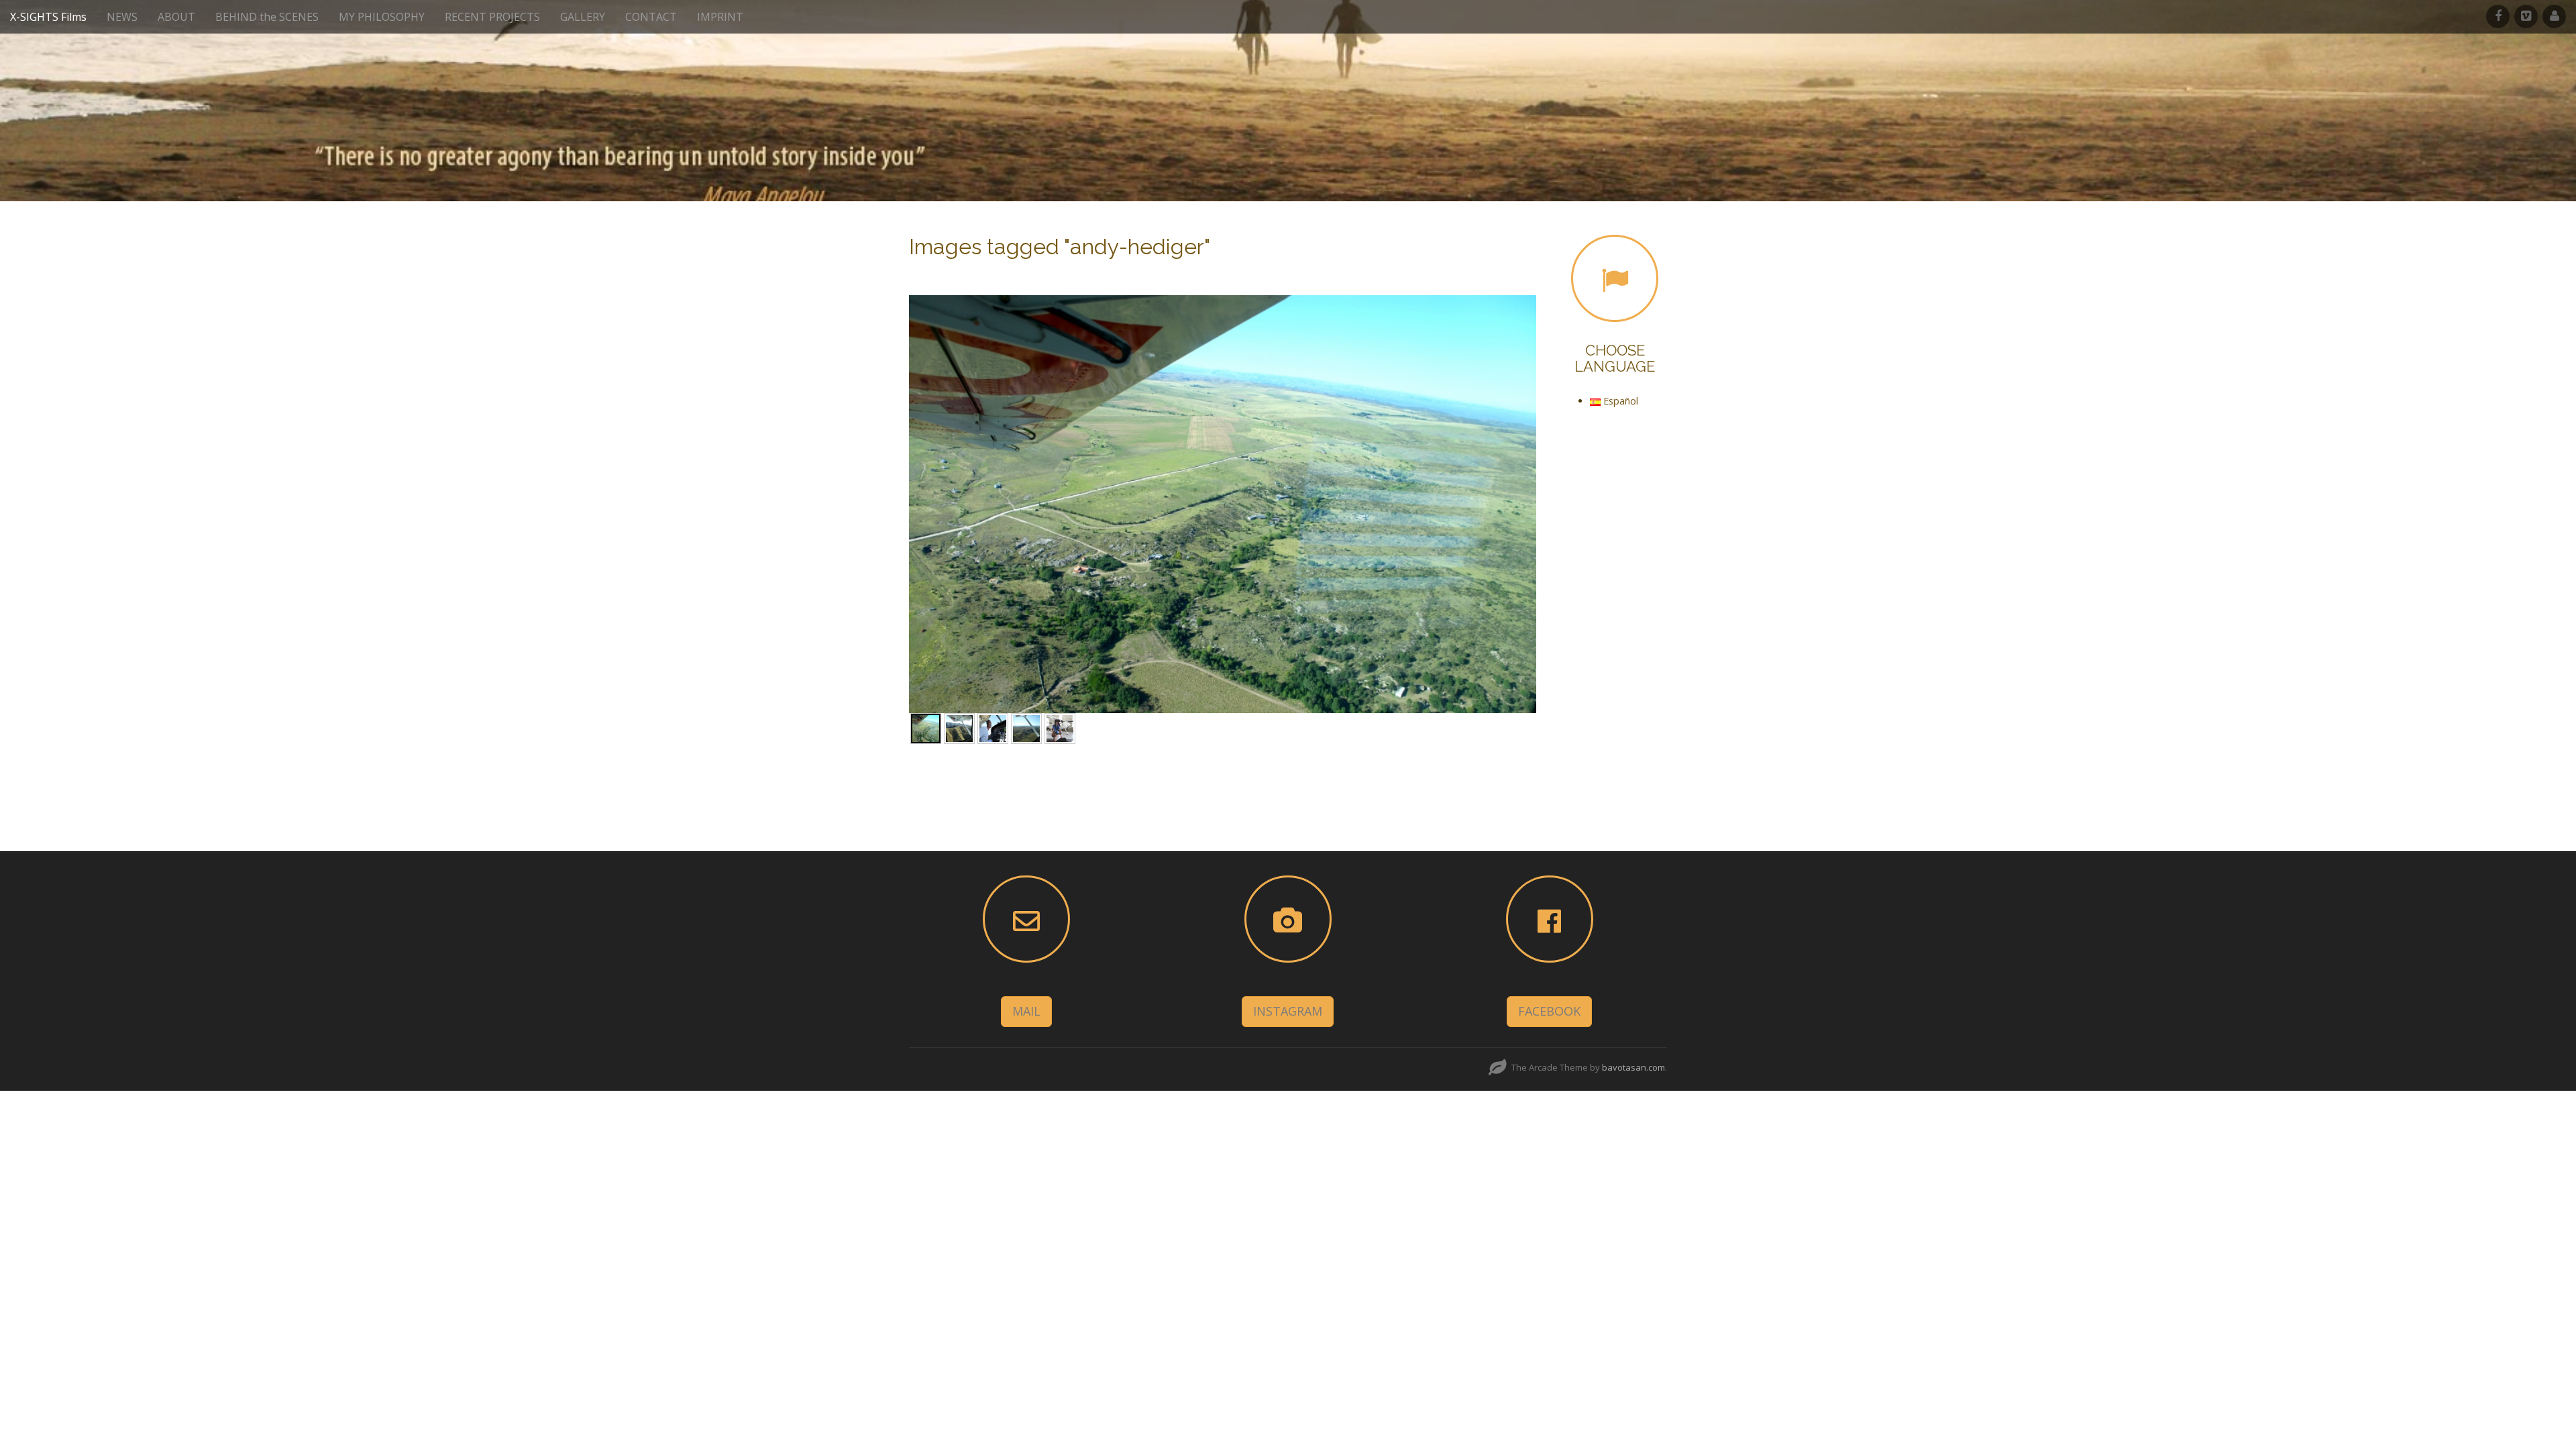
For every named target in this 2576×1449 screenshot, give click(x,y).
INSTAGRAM (1288, 1011)
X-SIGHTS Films (48, 17)
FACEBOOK (1549, 1011)
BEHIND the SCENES (267, 17)
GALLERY (583, 17)
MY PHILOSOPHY (382, 17)
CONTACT (651, 17)
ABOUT (176, 17)
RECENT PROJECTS (492, 17)
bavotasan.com (1633, 1067)
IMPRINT (720, 17)
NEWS (122, 17)
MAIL (1026, 1011)
